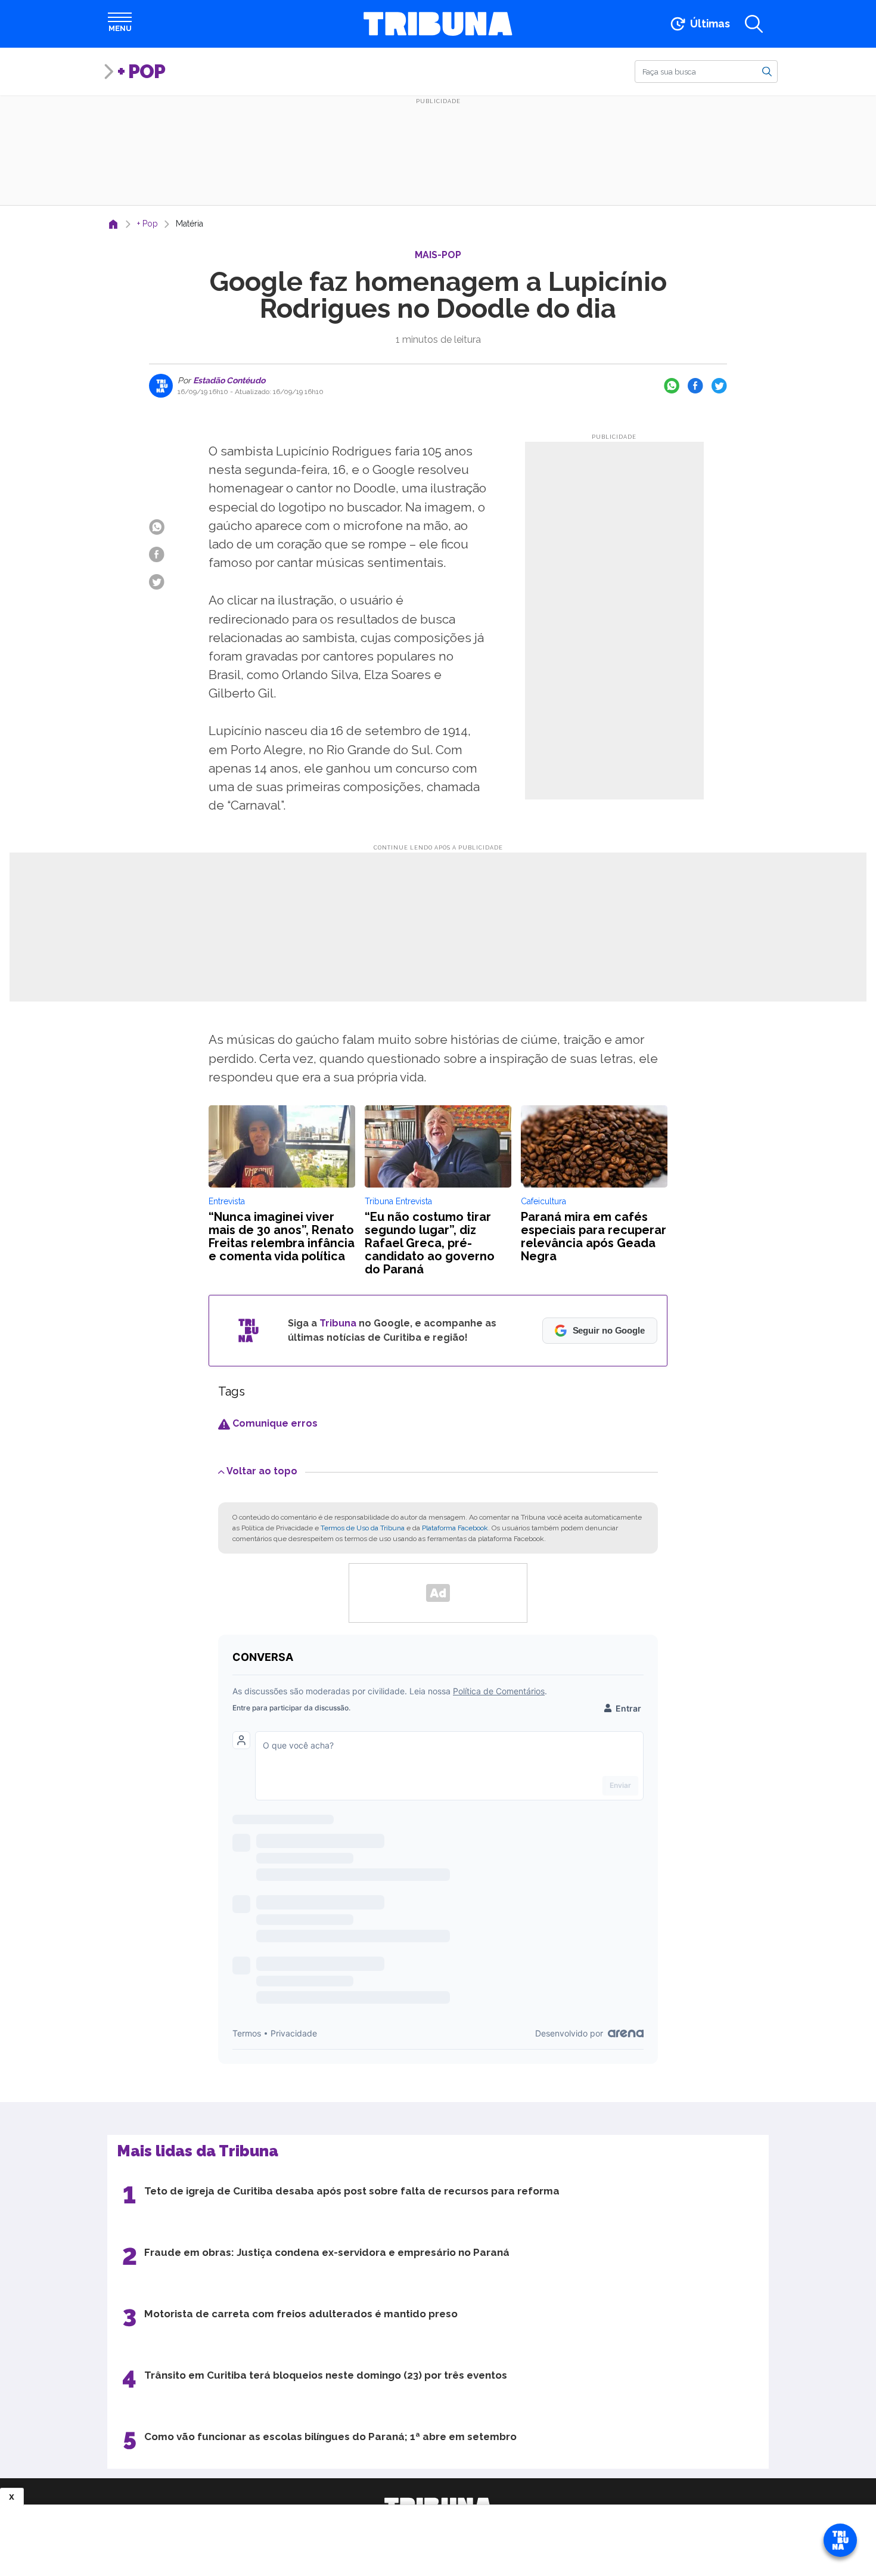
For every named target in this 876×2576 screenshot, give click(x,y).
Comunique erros (274, 1423)
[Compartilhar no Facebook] (695, 386)
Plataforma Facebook (455, 1528)
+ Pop (141, 71)
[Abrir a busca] (754, 24)
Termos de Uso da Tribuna (363, 1528)
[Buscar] (767, 71)
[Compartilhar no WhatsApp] (672, 386)
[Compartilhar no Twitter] (719, 386)
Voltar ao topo (262, 1471)
